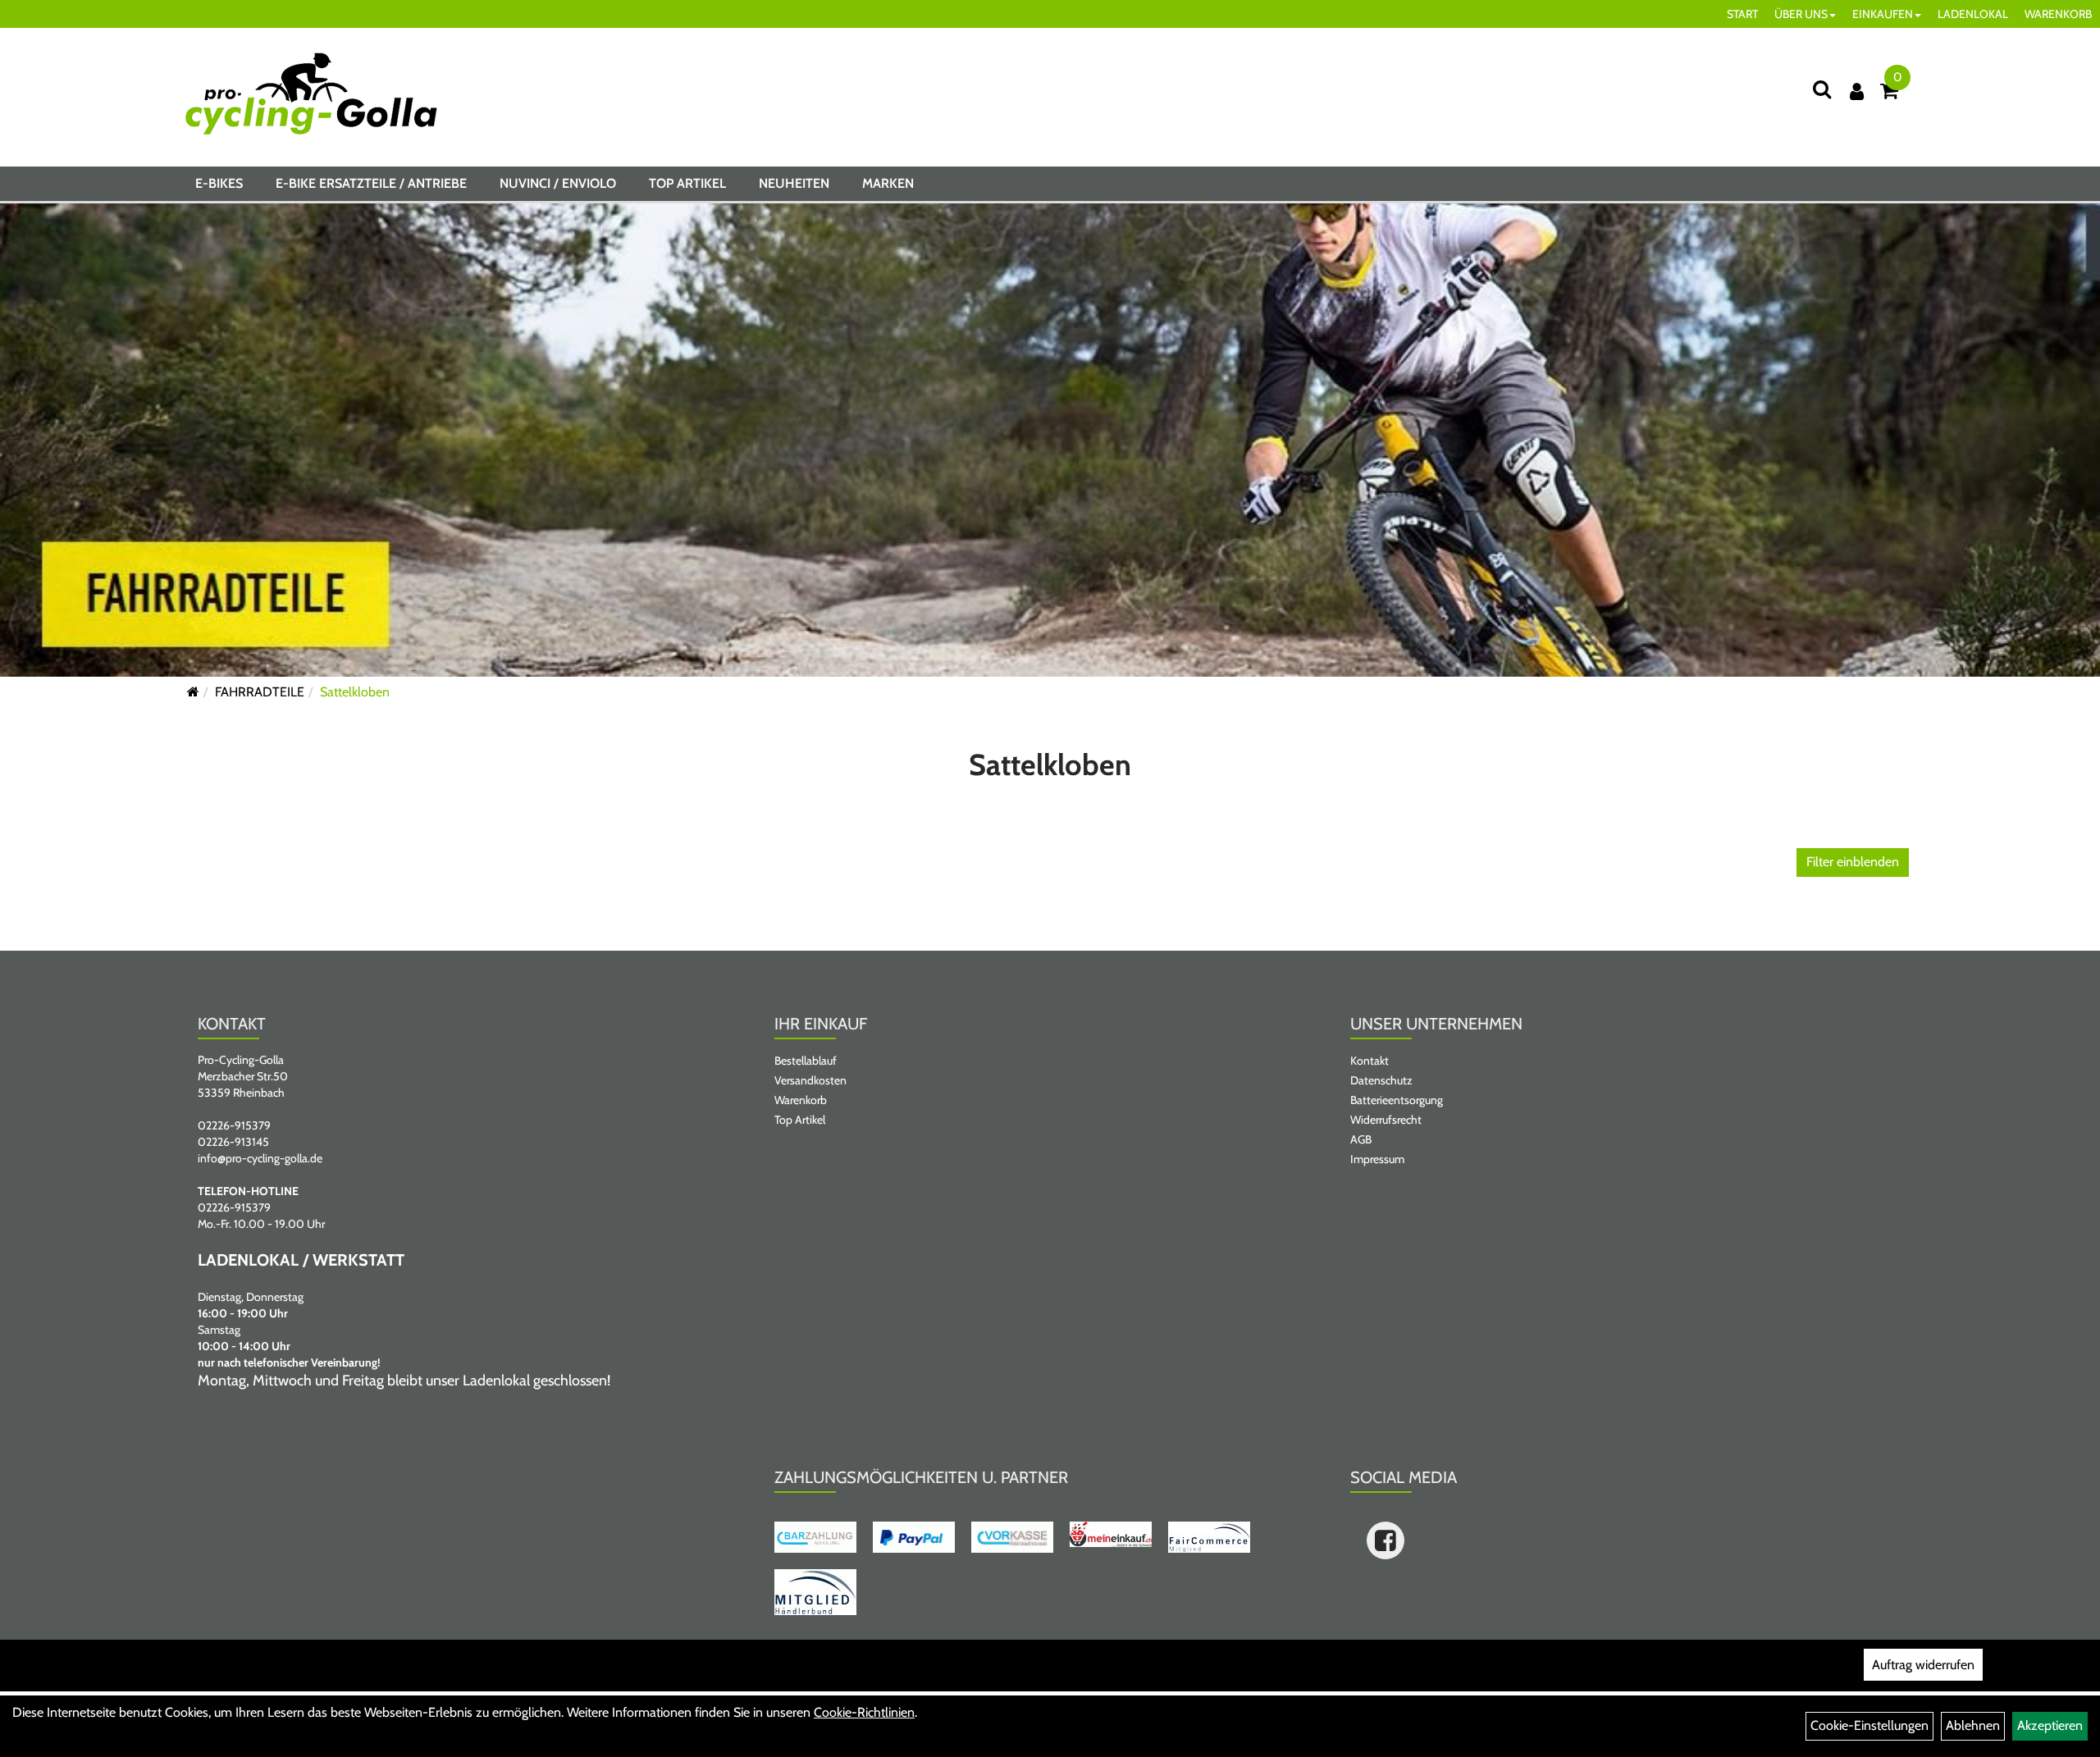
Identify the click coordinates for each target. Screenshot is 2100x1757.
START (1742, 14)
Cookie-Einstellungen (1869, 1725)
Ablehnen (1973, 1725)
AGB (1361, 1139)
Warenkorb (801, 1100)
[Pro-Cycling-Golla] (311, 94)
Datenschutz (1381, 1080)
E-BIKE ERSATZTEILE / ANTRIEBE (371, 183)
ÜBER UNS (1801, 14)
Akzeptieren (2050, 1725)
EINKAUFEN (1883, 14)
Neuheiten (794, 183)
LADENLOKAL (1973, 14)
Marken (888, 183)
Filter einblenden (1853, 862)
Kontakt (1370, 1061)
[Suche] (1822, 89)
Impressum (1377, 1159)
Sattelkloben (355, 692)
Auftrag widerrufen (1923, 1665)
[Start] (193, 692)
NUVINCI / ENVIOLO (558, 183)
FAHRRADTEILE (260, 692)
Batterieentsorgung (1397, 1100)
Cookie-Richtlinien (864, 1712)
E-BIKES (219, 183)
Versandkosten (810, 1080)
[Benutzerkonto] (1857, 91)
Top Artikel (687, 183)
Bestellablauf (806, 1061)
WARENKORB (2058, 14)
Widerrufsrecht (1386, 1120)
